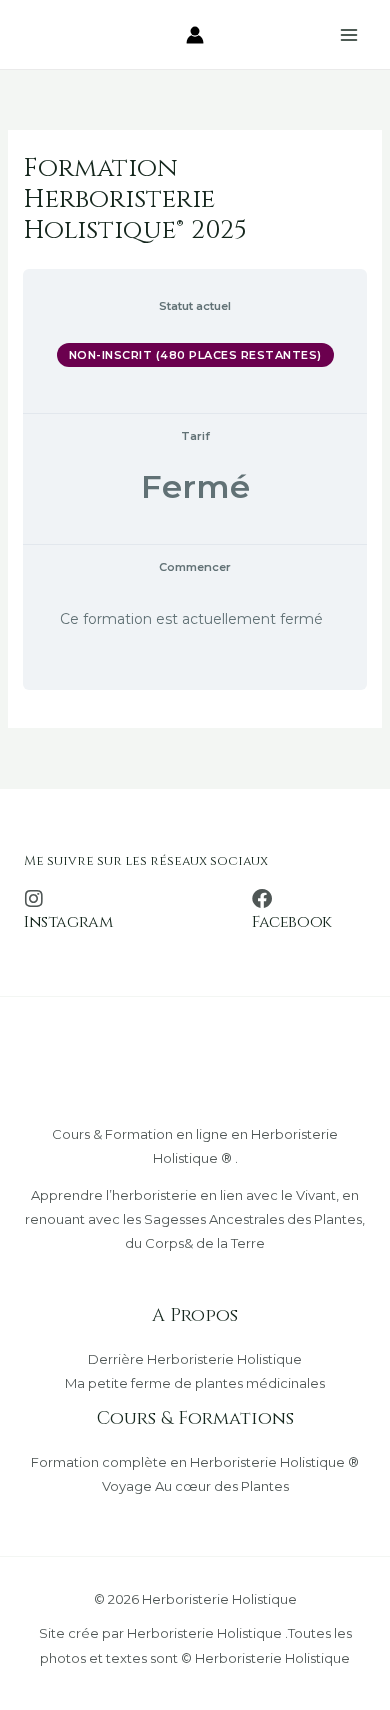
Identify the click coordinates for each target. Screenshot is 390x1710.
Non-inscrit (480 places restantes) (195, 355)
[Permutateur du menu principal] (349, 34)
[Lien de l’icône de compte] (195, 35)
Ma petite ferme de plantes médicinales (195, 1383)
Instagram (68, 922)
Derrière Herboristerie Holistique (195, 1359)
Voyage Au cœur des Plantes (195, 1486)
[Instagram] (34, 899)
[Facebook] (262, 899)
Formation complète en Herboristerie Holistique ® (195, 1462)
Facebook (292, 922)
